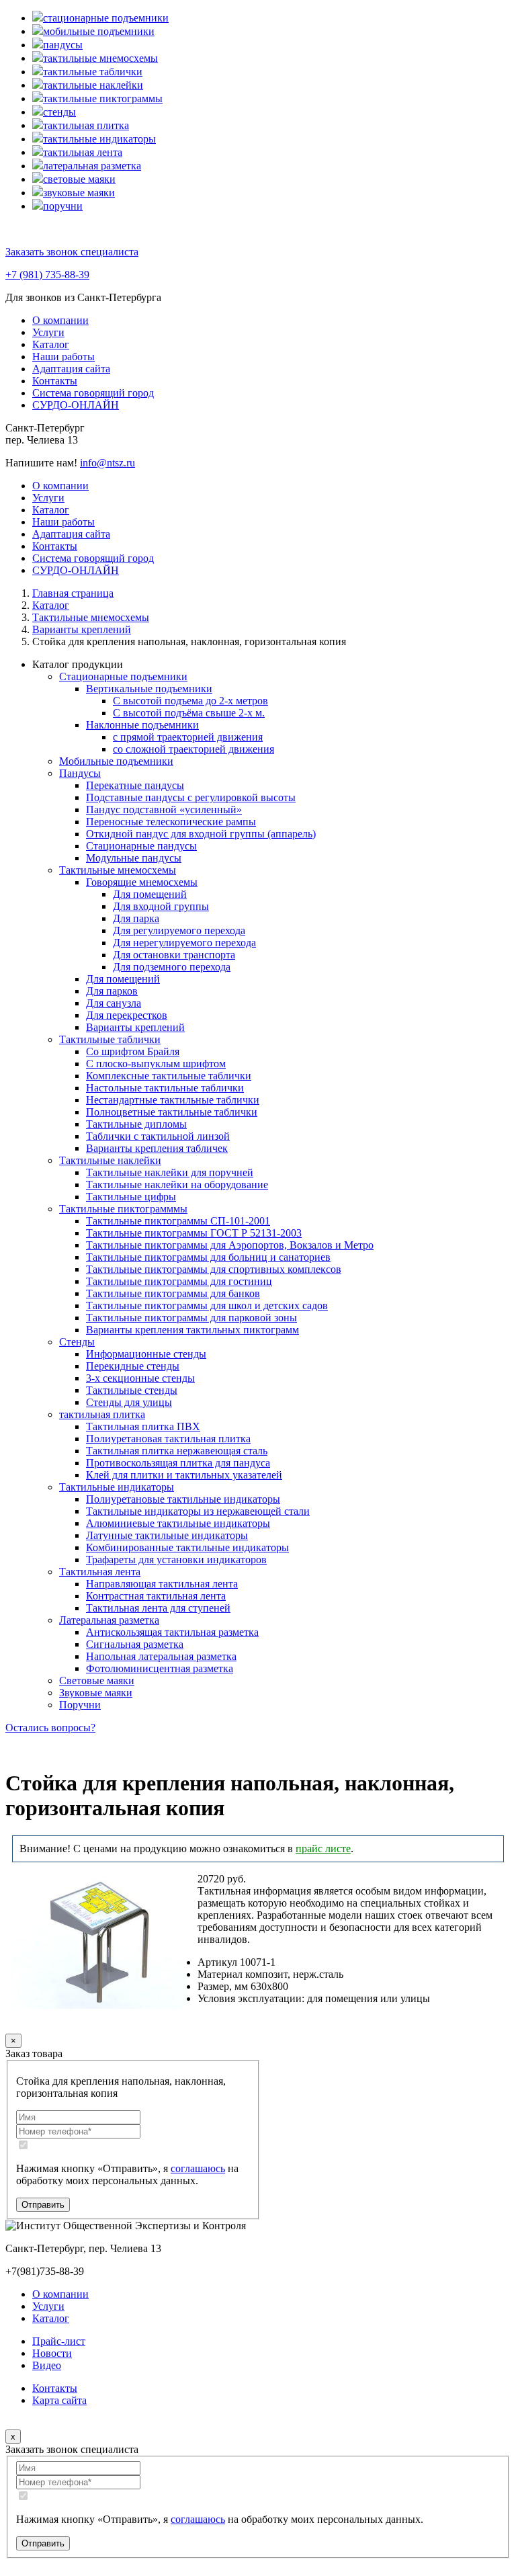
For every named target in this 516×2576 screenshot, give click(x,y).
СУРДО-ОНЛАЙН (76, 405)
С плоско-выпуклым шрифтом (156, 1064)
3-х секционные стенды (140, 1378)
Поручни (80, 1705)
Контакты (55, 381)
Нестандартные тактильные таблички (173, 1100)
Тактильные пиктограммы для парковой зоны (191, 1318)
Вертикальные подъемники (149, 689)
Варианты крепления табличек (157, 1148)
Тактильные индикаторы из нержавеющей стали (198, 1511)
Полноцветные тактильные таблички (172, 1112)
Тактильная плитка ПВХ (143, 1426)
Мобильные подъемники (116, 761)
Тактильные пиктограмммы (123, 1209)
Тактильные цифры (131, 1197)
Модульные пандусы (134, 858)
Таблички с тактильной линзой (158, 1136)
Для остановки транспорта (174, 955)
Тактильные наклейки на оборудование (177, 1185)
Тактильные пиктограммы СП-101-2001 (178, 1221)
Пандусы (80, 773)
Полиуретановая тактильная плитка (168, 1439)
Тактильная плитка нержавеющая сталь (177, 1451)
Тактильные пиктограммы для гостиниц (179, 1281)
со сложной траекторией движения (193, 749)
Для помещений (150, 894)
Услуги (48, 332)
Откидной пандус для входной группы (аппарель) (201, 834)
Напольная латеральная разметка (161, 1656)
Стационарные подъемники (123, 676)
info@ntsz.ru (107, 463)
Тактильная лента (100, 1572)
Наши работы (63, 357)
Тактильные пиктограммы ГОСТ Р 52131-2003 (194, 1233)
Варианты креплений (135, 1027)
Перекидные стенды (133, 1366)
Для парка (136, 918)
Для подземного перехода (172, 967)
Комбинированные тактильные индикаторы (187, 1547)
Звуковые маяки (96, 1693)
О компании (60, 320)
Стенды (77, 1342)
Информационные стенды (146, 1354)
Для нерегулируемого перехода (184, 943)
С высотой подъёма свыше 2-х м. (189, 713)
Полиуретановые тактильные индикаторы (183, 1499)
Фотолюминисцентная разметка (160, 1668)
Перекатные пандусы (135, 785)
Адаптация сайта (71, 369)
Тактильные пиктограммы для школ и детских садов (207, 1305)
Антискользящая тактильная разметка (172, 1632)
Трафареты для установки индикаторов (176, 1560)
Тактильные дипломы (136, 1124)
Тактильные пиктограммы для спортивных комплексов (214, 1269)
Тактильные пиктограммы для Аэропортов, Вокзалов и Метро (230, 1245)
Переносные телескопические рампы (171, 822)
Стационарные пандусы (141, 846)
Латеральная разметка (109, 1620)
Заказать (51, 2024)
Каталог (51, 344)
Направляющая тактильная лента (162, 1584)
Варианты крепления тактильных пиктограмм (192, 1330)
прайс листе (323, 1848)
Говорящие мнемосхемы (142, 882)
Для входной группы (161, 906)
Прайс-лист (59, 2341)
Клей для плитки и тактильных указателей (184, 1475)
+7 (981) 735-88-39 (47, 275)
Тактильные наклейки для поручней (170, 1172)
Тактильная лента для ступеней (158, 1608)
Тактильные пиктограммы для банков (173, 1293)
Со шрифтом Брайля (133, 1051)
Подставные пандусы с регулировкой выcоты (191, 797)
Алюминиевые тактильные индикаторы (178, 1523)
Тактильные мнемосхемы (118, 870)
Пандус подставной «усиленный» (164, 809)
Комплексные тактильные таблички (169, 1076)
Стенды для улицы (129, 1402)
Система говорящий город (93, 393)
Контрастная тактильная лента (156, 1596)
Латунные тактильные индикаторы (167, 1535)
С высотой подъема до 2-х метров (190, 701)
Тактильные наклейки (110, 1160)
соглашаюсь (198, 2168)
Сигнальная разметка (135, 1644)
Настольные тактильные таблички (165, 1088)
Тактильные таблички (110, 1039)
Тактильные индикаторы (117, 1487)
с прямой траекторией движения (188, 737)
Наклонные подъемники (142, 725)
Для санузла (114, 1003)
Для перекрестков (127, 1015)
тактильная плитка (102, 1414)
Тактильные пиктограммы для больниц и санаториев (208, 1257)
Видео (47, 2365)
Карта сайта (59, 2400)
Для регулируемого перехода (179, 930)
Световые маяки (97, 1680)
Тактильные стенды (132, 1390)
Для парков (112, 991)
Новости (52, 2353)
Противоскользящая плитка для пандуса (178, 1463)
